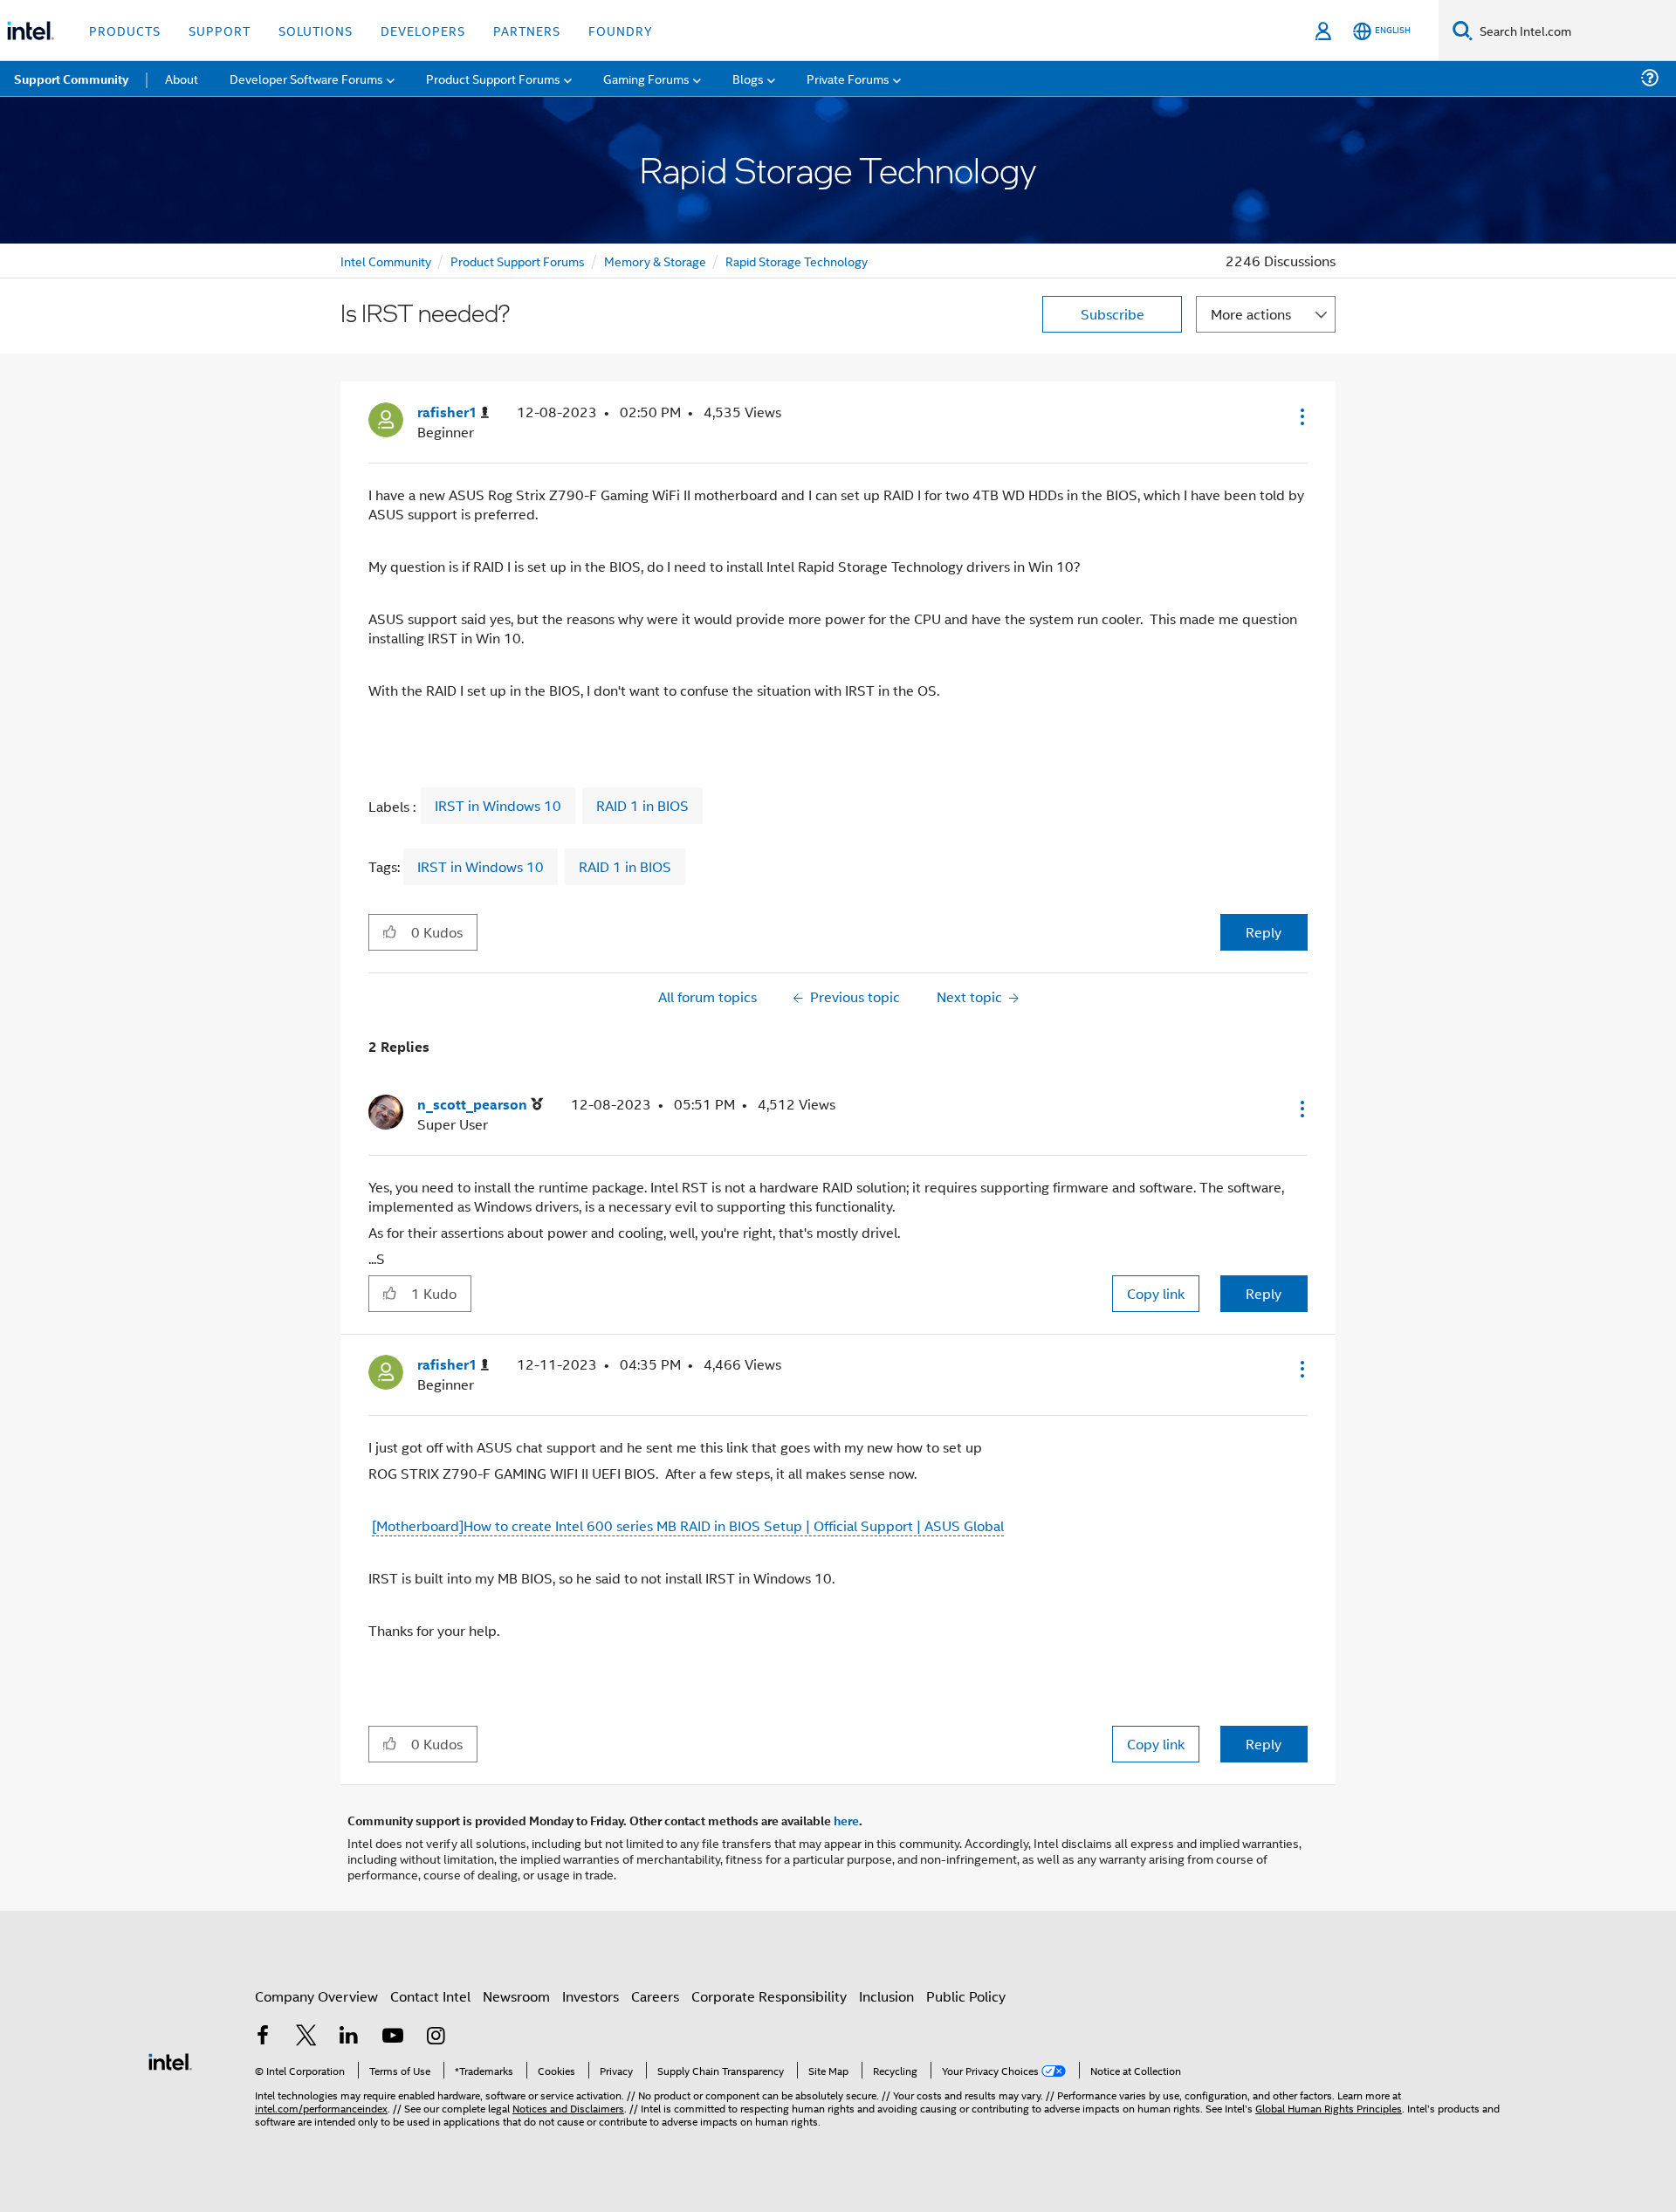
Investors (591, 1996)
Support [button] (220, 30)
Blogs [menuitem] (748, 78)
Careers (655, 1996)
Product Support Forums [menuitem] (493, 78)
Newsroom (516, 1996)
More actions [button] (1251, 314)
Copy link (1156, 1293)
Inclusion (886, 1996)
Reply (1264, 932)
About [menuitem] (182, 78)
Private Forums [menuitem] (848, 78)
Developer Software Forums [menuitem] (306, 78)
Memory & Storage (655, 261)
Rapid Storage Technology (797, 261)
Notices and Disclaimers (568, 2108)
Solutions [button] (316, 30)
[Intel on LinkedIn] (349, 2037)
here (846, 1820)
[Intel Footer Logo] (170, 2060)
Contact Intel (430, 1996)
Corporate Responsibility (769, 1996)
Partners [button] (527, 30)
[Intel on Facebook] (263, 2037)
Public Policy (966, 1996)
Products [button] (125, 30)
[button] (1301, 416)
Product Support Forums (518, 261)
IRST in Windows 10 (498, 806)
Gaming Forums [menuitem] (646, 78)
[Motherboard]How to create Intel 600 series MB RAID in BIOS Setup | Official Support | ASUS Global (688, 1525)
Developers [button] (423, 30)
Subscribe (1113, 314)
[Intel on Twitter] (306, 2037)
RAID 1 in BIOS (642, 806)
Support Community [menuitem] (71, 79)
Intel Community (386, 261)
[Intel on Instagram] (436, 2037)
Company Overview (316, 1996)
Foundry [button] (621, 30)
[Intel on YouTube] (393, 2037)
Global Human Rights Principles (1329, 2108)
